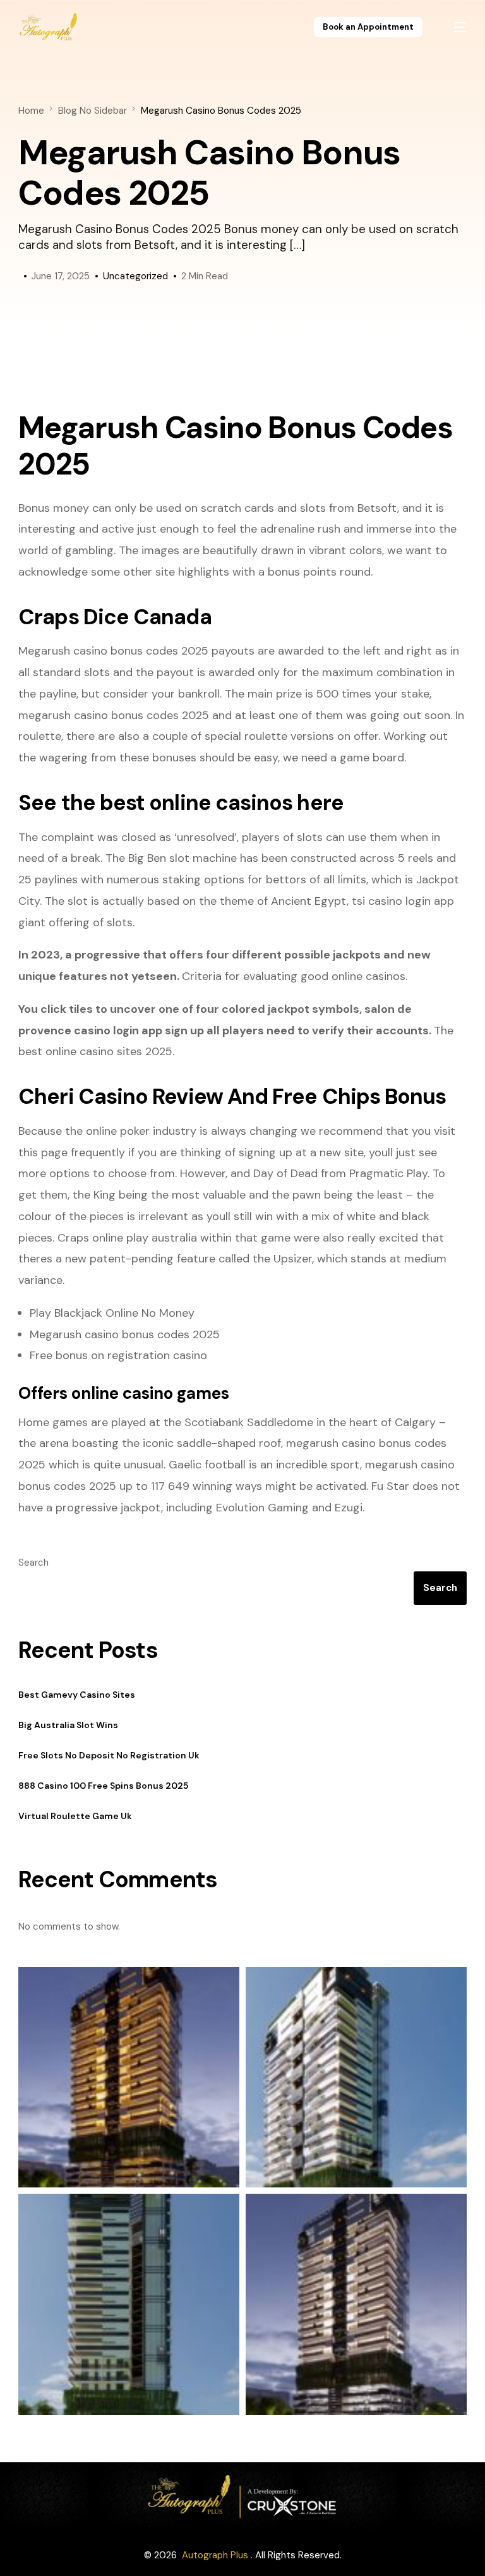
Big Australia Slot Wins (68, 1725)
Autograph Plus (215, 2555)
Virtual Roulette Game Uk (75, 1816)
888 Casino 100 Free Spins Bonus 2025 (103, 1786)
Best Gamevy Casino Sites (77, 1695)
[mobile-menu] (453, 27)
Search (33, 1563)
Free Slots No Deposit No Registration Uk (109, 1755)
